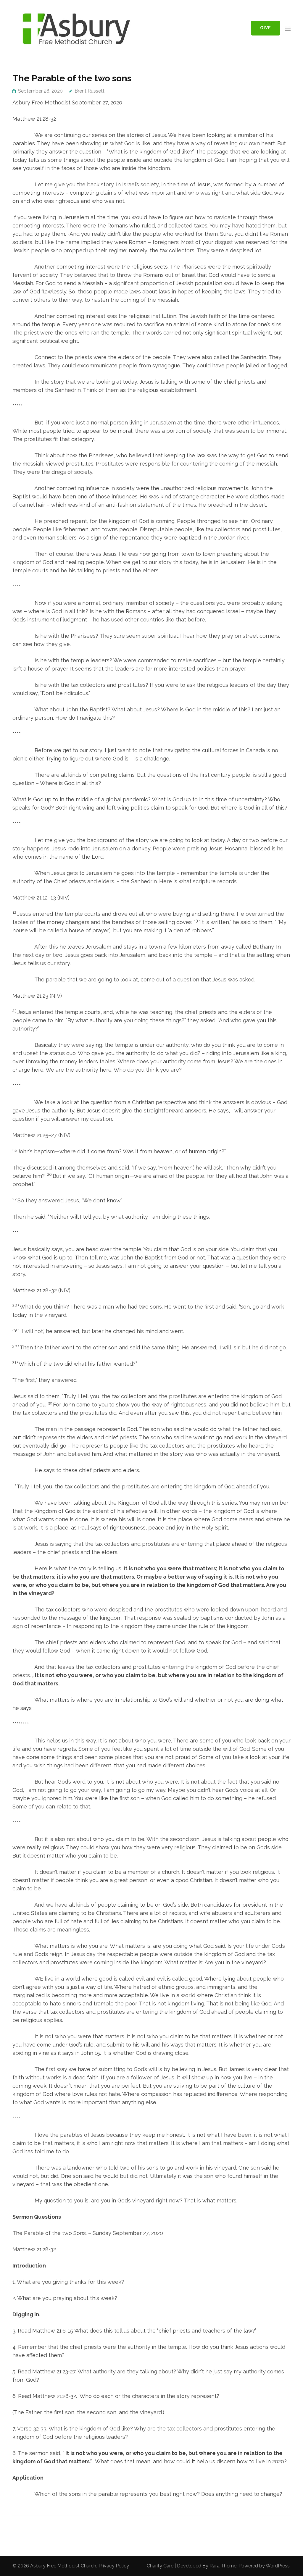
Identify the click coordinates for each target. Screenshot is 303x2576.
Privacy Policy (114, 2566)
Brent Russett (90, 91)
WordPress (278, 2566)
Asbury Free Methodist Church (63, 2566)
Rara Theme (223, 2566)
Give (266, 28)
